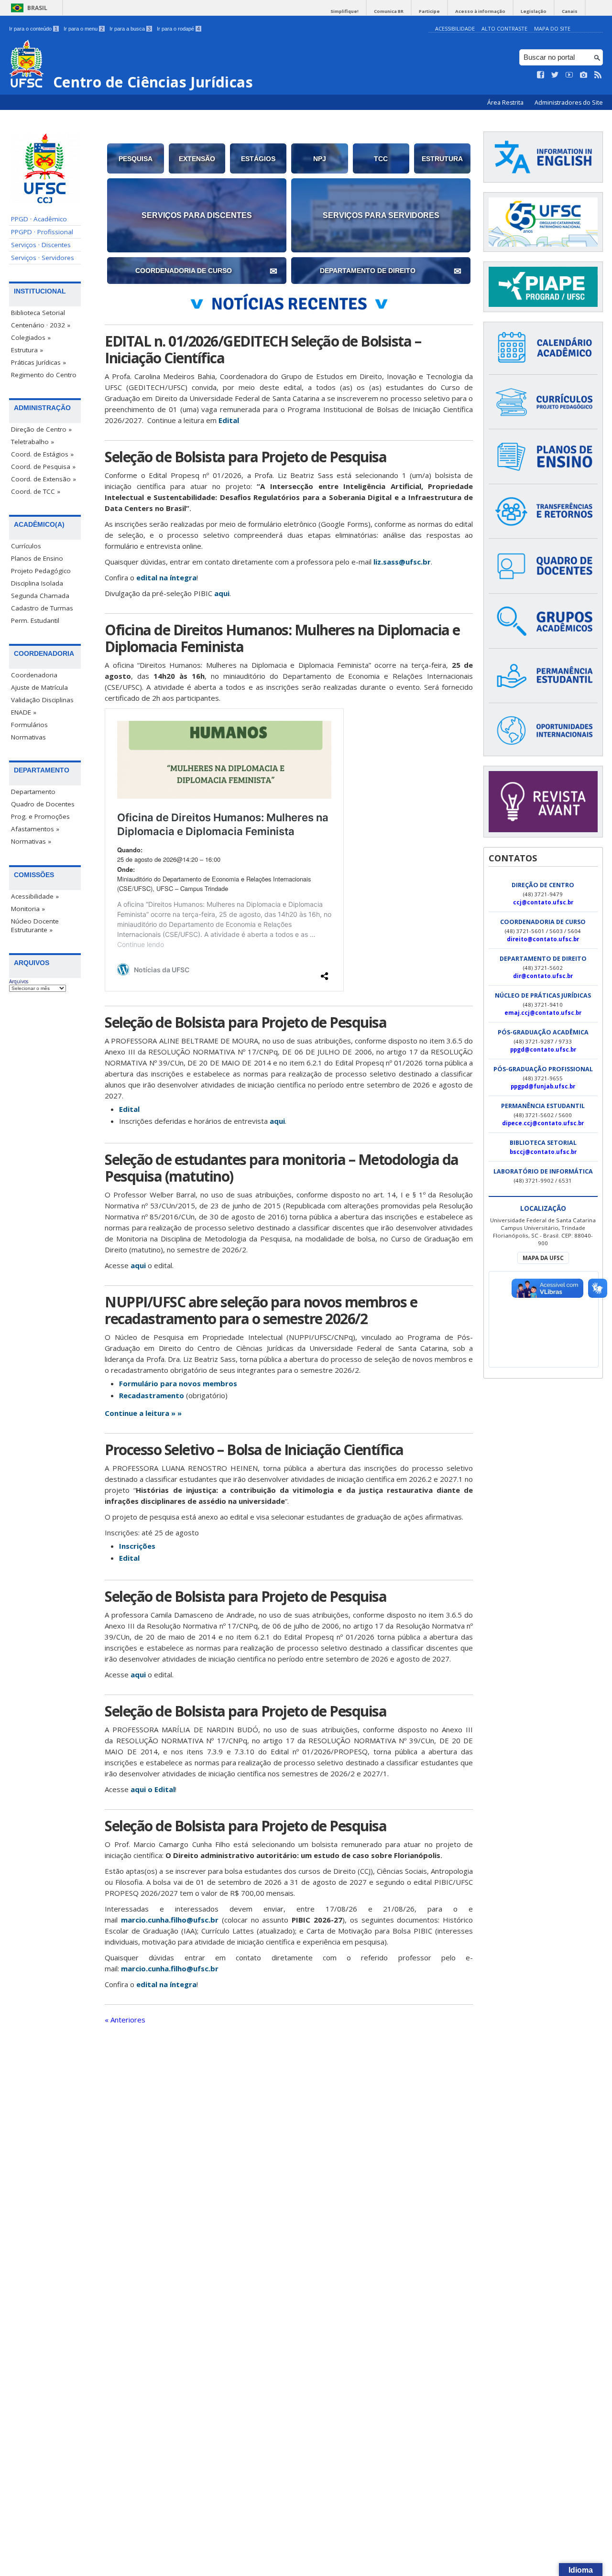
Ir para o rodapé (178, 29)
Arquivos (19, 981)
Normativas (28, 737)
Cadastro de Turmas (42, 608)
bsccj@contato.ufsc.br (543, 1152)
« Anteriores (125, 2020)
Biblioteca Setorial (38, 313)
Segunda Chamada (40, 596)
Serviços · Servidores (43, 258)
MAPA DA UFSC (543, 1258)
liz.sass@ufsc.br (402, 562)
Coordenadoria (34, 675)
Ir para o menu (83, 29)
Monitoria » (28, 909)
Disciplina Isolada (37, 583)
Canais (570, 11)
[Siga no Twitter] (555, 75)
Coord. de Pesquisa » (43, 467)
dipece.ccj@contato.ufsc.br (543, 1123)
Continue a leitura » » (143, 1413)
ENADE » (24, 712)
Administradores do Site (569, 103)
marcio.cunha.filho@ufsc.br (170, 1920)
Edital (229, 420)
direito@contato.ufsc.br (543, 939)
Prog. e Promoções (40, 816)
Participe (429, 11)
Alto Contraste (504, 28)
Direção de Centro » (41, 429)
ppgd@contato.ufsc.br (543, 1049)
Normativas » (31, 841)
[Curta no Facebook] (541, 75)
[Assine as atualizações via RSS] (598, 75)
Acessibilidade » (35, 896)
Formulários (29, 725)
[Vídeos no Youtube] (569, 75)
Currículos (26, 546)
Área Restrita (506, 103)
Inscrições (137, 1546)
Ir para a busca (130, 29)
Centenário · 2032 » (41, 325)
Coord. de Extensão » (44, 479)
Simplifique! (344, 11)
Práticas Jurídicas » (38, 362)
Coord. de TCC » (36, 491)
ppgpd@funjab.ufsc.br (543, 1086)
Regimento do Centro (44, 375)
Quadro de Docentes (43, 804)
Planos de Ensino (37, 558)
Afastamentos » (35, 829)
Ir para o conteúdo (33, 29)
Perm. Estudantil (35, 620)
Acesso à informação (480, 11)
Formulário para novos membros (178, 1383)
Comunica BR (389, 11)
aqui (222, 593)
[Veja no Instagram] (584, 75)
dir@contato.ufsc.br (543, 976)
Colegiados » (31, 337)
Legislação (534, 11)
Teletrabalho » (33, 442)
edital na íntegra (166, 577)
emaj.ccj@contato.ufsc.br (543, 1013)
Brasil (37, 8)
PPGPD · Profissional (42, 232)
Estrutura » (27, 350)
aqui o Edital (153, 1789)
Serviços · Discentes (41, 245)
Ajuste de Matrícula (39, 687)
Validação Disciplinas (42, 700)
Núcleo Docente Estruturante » (35, 925)
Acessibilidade (455, 28)
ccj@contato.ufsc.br (543, 902)
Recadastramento (152, 1395)
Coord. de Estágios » (42, 454)
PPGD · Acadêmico (39, 219)
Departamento (33, 792)
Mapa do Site (552, 28)
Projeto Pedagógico (41, 571)
